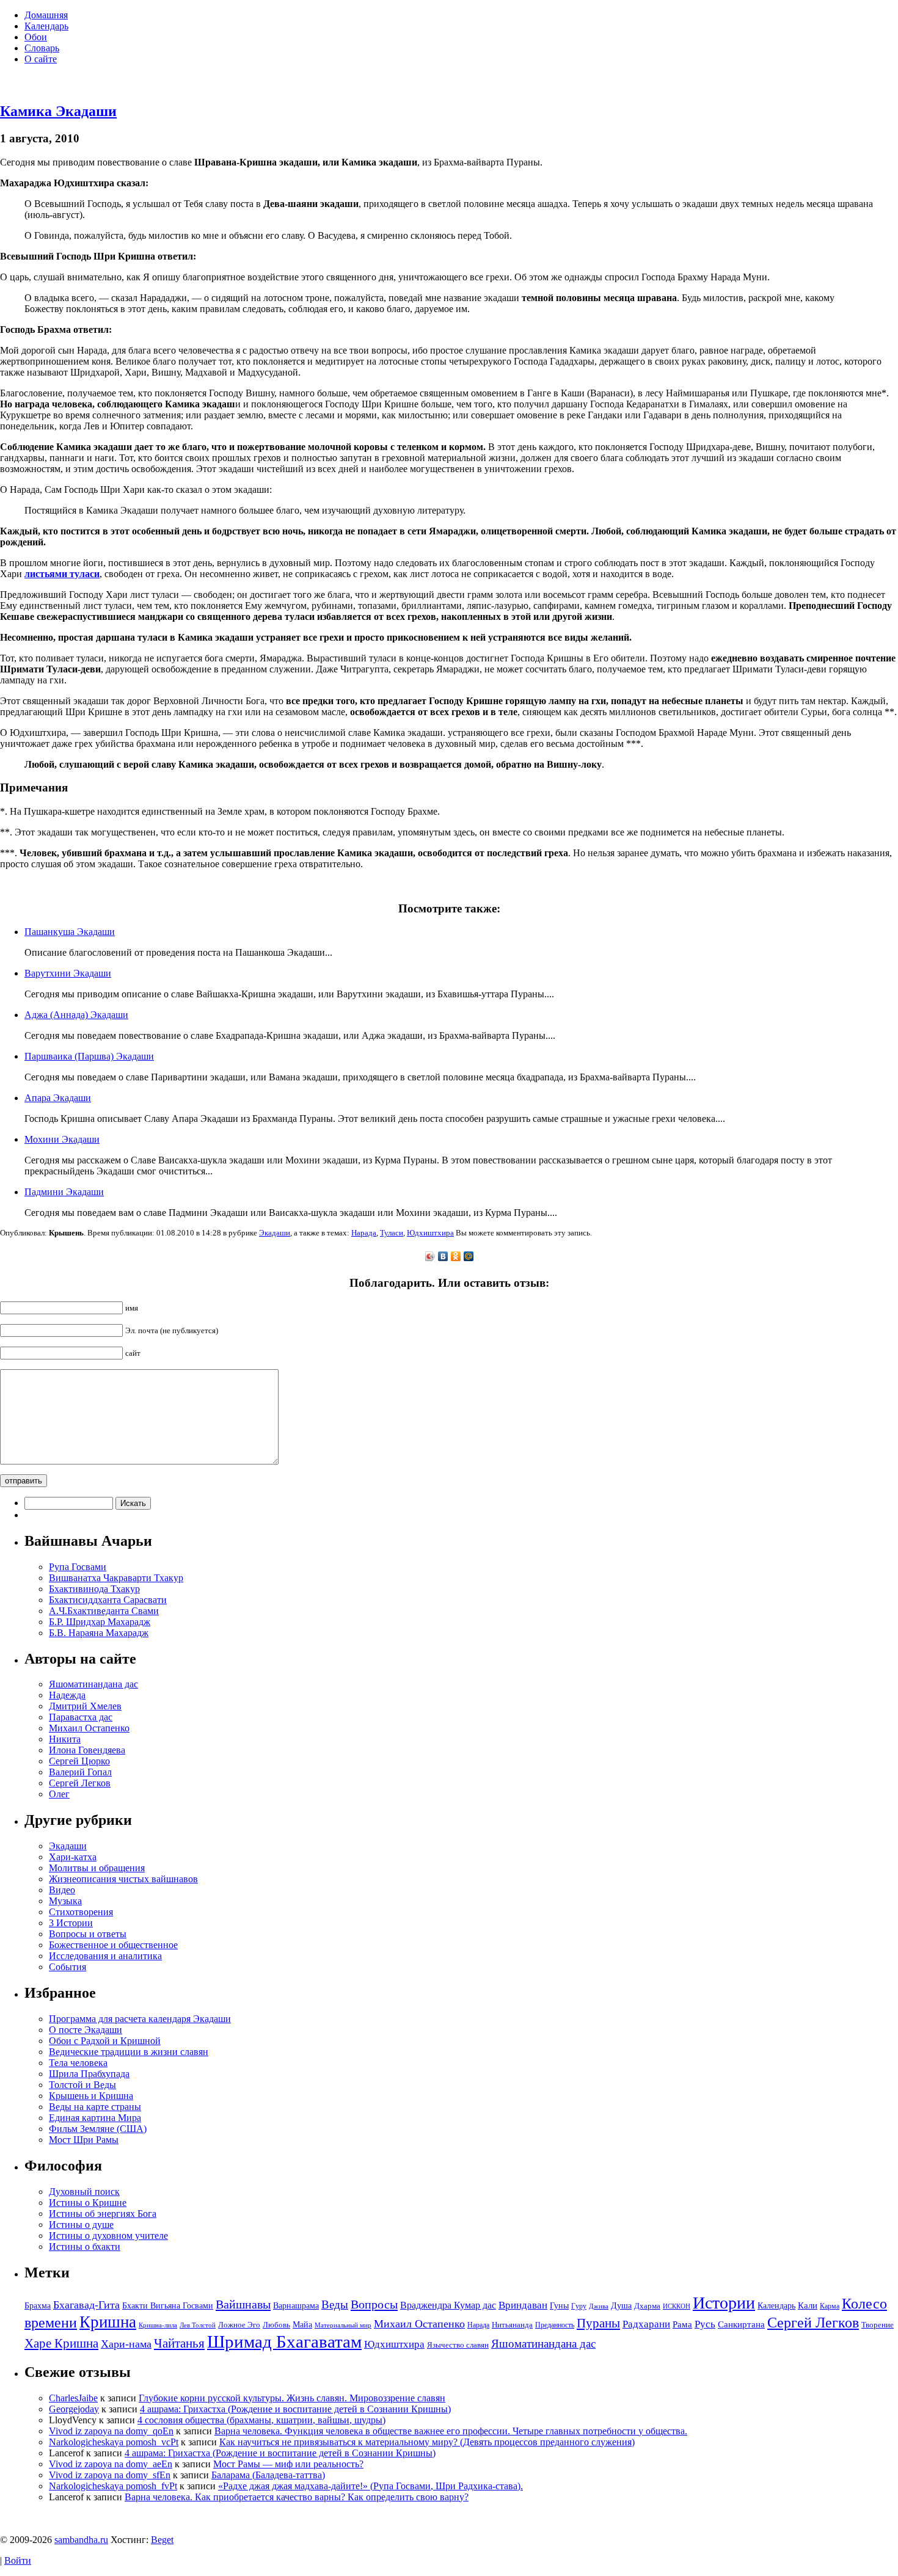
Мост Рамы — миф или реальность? (288, 2464)
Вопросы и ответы (88, 1934)
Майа (302, 2324)
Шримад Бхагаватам (284, 2341)
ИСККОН (677, 2306)
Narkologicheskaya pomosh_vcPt (114, 2442)
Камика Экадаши (58, 111)
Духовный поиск (84, 2192)
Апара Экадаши (58, 1098)
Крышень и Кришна (91, 2096)
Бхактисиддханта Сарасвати (108, 1600)
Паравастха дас (81, 1717)
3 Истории (71, 1923)
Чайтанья (179, 2343)
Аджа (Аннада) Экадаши (76, 1015)
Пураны (598, 2323)
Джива (599, 2306)
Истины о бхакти (85, 2247)
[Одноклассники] (456, 1256)
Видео (62, 1890)
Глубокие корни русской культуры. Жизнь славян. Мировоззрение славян (292, 2398)
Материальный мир (343, 2325)
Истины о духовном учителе (108, 2236)
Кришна (108, 2322)
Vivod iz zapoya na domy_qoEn (111, 2431)
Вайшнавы (243, 2304)
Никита (65, 1739)
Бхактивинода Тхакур (94, 1589)
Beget (162, 2540)
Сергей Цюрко (79, 1761)
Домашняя (46, 15)
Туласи (392, 1233)
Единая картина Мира (95, 2118)
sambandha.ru (81, 2540)
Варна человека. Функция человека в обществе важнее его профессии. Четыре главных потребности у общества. (451, 2431)
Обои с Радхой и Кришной (105, 2041)
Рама (682, 2324)
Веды (335, 2305)
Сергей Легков (80, 1783)
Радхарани (646, 2324)
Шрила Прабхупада (89, 2074)
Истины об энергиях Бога (103, 2214)
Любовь (276, 2325)
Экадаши (275, 1233)
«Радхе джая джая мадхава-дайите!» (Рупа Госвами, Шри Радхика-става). (371, 2486)
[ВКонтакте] (443, 1256)
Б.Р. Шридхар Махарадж (100, 1622)
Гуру (579, 2306)
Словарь (42, 48)
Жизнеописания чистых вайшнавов (123, 1879)
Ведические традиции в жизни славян (129, 2052)
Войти (18, 2560)
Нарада (364, 1233)
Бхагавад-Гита (86, 2305)
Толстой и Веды (82, 2085)
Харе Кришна (61, 2343)
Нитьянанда (512, 2325)
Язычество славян (458, 2345)
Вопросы (374, 2304)
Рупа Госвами (78, 1567)
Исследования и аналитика (105, 1956)
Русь (705, 2324)
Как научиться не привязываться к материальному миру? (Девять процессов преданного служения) (427, 2442)
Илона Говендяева (87, 1750)
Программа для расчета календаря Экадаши (140, 2019)
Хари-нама (126, 2344)
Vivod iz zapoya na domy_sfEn (110, 2475)
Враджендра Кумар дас (448, 2305)
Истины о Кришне (88, 2203)
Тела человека (78, 2063)
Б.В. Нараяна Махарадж (99, 1633)
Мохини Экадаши (62, 1139)
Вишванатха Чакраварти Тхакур (116, 1578)
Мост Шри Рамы (84, 2140)
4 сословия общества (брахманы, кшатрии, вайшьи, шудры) (261, 2420)
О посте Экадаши (86, 2030)
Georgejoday (74, 2409)
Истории (724, 2303)
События (68, 1967)
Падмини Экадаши (64, 1192)
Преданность (555, 2325)
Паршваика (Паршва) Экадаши (89, 1056)
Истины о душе (81, 2225)
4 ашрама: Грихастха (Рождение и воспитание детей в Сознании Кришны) (295, 2409)
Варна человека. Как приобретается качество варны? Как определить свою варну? (297, 2497)
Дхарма (647, 2306)
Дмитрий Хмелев (85, 1706)
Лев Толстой (198, 2325)
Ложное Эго (239, 2325)
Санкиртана (741, 2324)
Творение (878, 2325)
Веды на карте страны (95, 2107)
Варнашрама (296, 2305)
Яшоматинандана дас (93, 1684)
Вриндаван (523, 2305)
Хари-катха (73, 1857)
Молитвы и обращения (97, 1868)
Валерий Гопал (80, 1772)
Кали (808, 2305)
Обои (36, 37)
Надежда (67, 1695)
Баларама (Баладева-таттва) (268, 2475)
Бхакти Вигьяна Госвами (168, 2305)
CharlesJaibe (73, 2398)
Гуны (559, 2305)
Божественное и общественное (113, 1945)
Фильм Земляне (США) (98, 2129)
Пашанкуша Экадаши (70, 932)
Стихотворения (81, 1912)
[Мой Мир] (469, 1256)
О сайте (41, 59)
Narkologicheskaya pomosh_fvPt (113, 2486)
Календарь (46, 26)
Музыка (65, 1901)
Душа (621, 2305)
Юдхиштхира (430, 1233)
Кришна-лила (158, 2325)
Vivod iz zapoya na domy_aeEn (111, 2464)
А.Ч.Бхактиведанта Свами (104, 1611)
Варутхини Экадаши (68, 973)
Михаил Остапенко (89, 1728)
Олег (59, 1794)
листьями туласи (62, 574)
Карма (830, 2306)
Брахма (38, 2305)
